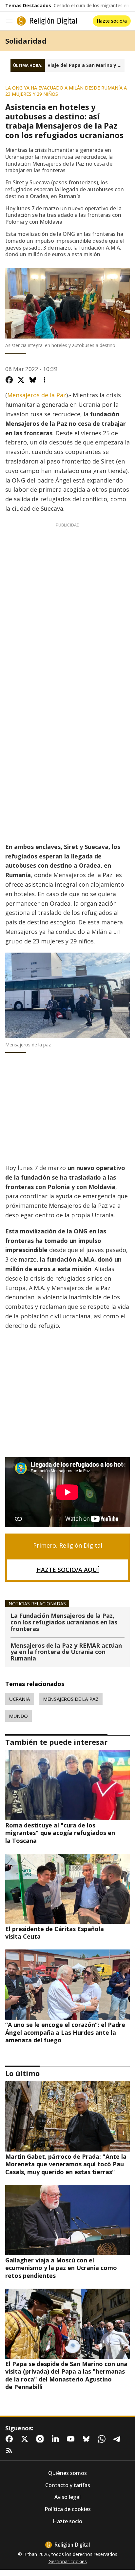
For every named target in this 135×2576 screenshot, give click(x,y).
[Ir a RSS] (10, 2451)
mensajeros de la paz (71, 1699)
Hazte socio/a (112, 21)
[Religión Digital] (47, 21)
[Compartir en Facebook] (9, 380)
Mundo (19, 1716)
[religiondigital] (67, 2545)
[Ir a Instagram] (41, 2439)
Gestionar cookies (68, 2562)
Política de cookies (68, 2509)
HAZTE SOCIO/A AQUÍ (68, 1570)
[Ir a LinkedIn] (57, 2439)
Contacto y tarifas (68, 2485)
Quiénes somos (67, 2473)
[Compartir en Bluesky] (33, 380)
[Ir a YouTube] (72, 2439)
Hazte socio (67, 2521)
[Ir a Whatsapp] (103, 2439)
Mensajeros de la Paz (37, 395)
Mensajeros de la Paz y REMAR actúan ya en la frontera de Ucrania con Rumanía (66, 1652)
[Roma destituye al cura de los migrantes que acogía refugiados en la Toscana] (67, 1785)
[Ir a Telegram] (118, 2439)
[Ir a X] (26, 2439)
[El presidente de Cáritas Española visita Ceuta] (67, 1889)
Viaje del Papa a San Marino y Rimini (86, 65)
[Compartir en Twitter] (21, 380)
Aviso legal (67, 2497)
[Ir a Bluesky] (87, 2439)
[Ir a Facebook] (10, 2439)
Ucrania (20, 1699)
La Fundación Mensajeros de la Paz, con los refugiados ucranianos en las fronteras (64, 1623)
